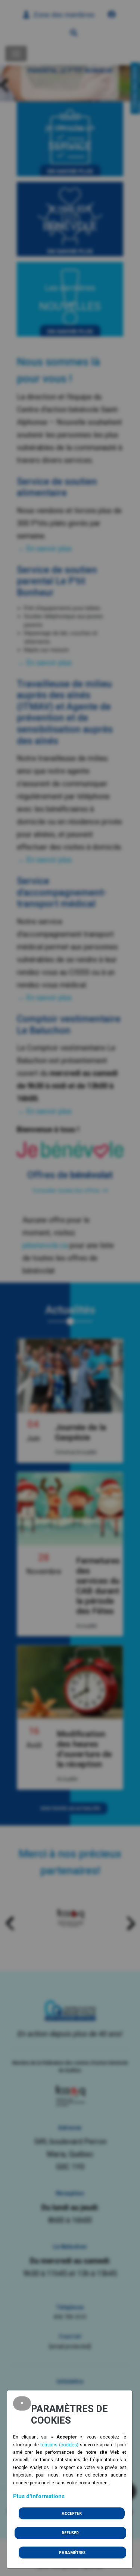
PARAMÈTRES (72, 2553)
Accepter (72, 2513)
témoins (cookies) (59, 2445)
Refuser (70, 2533)
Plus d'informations (39, 2496)
